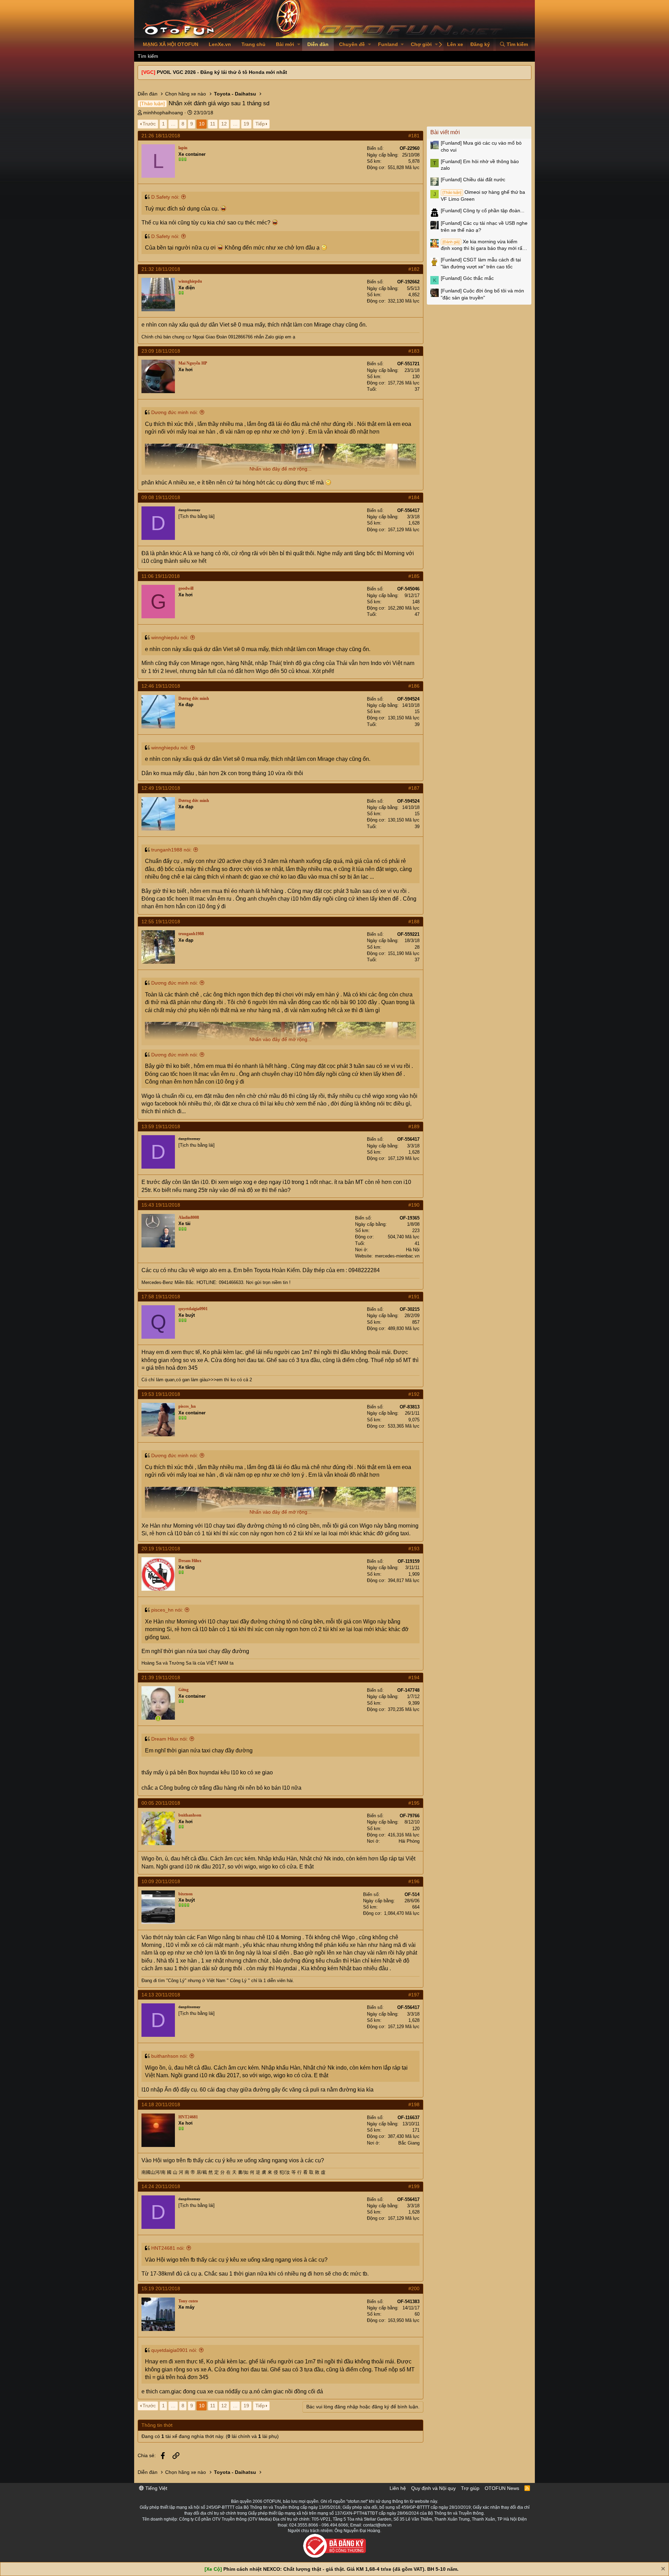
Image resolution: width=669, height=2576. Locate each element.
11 (213, 124)
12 (224, 124)
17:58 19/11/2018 (161, 1297)
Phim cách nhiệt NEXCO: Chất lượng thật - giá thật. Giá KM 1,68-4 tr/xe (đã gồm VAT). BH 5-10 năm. (341, 2569)
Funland (388, 44)
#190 (414, 1205)
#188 (414, 922)
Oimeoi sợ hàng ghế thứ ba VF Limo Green (483, 196)
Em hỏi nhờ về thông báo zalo (480, 165)
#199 (414, 2186)
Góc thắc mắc (467, 278)
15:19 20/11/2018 (161, 2288)
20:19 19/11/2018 (161, 1549)
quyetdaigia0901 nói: (174, 2350)
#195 (414, 1803)
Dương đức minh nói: (175, 412)
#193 (414, 1549)
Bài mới (285, 44)
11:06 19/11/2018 (161, 576)
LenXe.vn (220, 44)
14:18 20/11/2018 (161, 2104)
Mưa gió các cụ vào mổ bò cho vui (481, 146)
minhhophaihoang (163, 113)
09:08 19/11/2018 (161, 497)
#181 (414, 136)
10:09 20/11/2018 (161, 1881)
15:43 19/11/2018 (161, 1205)
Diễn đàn (318, 44)
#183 (414, 351)
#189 (414, 1126)
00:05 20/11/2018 (161, 1803)
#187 (414, 788)
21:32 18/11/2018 (161, 269)
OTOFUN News (502, 2488)
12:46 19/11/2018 (161, 686)
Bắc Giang (409, 2143)
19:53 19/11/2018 (161, 1394)
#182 (414, 269)
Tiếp (260, 124)
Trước (149, 124)
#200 (414, 2288)
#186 (414, 686)
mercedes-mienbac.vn (397, 1256)
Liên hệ (398, 2488)
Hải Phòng (409, 1841)
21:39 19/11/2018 (161, 1677)
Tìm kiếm (148, 56)
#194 (414, 1677)
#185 (414, 576)
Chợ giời (421, 44)
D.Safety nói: (165, 197)
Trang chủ (253, 44)
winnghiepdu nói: (170, 637)
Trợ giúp (470, 2488)
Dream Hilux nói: (170, 1739)
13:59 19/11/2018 (161, 1126)
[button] (299, 45)
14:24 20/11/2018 (161, 2186)
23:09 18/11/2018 (161, 351)
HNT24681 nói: (168, 2248)
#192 (414, 1394)
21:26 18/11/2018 (161, 136)
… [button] (173, 124)
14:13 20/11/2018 (161, 1995)
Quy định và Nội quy (433, 2488)
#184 (414, 497)
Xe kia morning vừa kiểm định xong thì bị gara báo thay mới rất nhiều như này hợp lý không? (482, 245)
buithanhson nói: (170, 2056)
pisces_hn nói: (167, 1610)
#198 (414, 2104)
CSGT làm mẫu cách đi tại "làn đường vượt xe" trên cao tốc (481, 263)
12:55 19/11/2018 (161, 922)
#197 (414, 1995)
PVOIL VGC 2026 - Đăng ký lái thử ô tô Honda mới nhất (222, 72)
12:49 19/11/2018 (161, 788)
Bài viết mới (445, 132)
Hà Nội (413, 1250)
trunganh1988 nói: (171, 850)
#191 (414, 1297)
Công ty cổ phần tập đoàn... (483, 211)
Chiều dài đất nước (473, 179)
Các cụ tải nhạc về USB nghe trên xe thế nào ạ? (484, 227)
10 (202, 124)
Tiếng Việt (156, 2488)
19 (246, 124)
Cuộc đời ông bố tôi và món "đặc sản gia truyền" (482, 294)
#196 (414, 1881)
